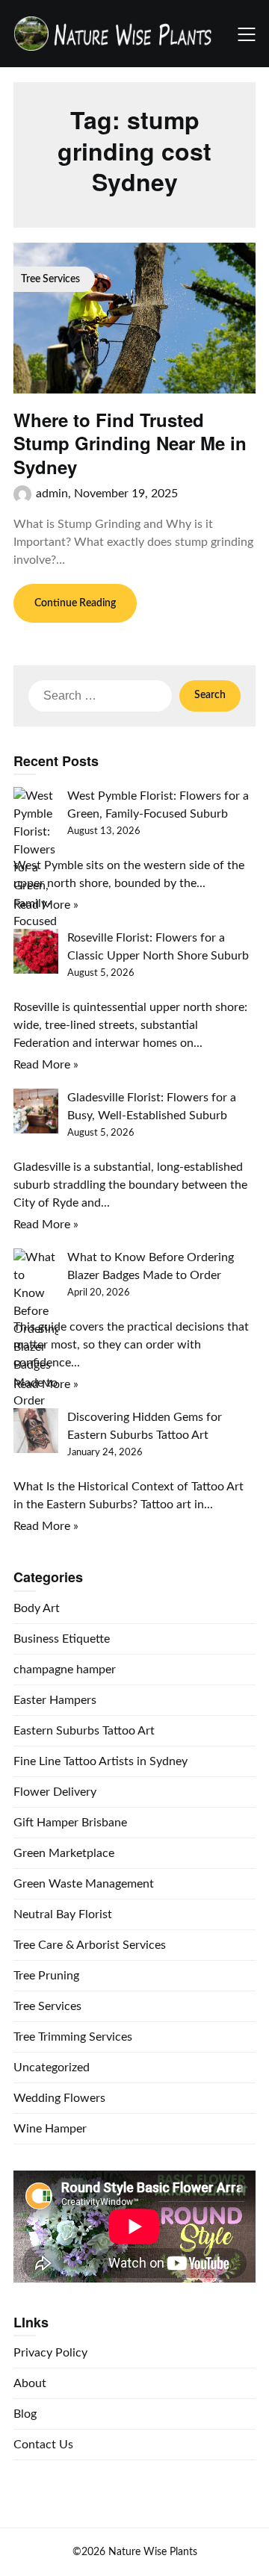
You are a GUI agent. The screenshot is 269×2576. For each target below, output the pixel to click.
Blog (25, 2414)
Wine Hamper (50, 2129)
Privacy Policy (50, 2353)
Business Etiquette (62, 1639)
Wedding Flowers (59, 2098)
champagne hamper (65, 1670)
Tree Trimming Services (73, 2037)
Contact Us (43, 2445)
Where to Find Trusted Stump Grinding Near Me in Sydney (130, 443)
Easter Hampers (55, 1700)
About (30, 2383)
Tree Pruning (46, 1976)
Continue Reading (75, 603)
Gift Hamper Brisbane (70, 1823)
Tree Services (47, 2006)
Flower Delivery (55, 1792)
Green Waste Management (84, 1884)
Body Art (37, 1608)
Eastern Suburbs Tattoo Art (84, 1731)
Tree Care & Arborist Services (90, 1945)
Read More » (46, 905)
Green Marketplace (64, 1853)
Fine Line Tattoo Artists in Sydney (101, 1761)
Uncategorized (52, 2068)
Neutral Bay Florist (63, 1914)
